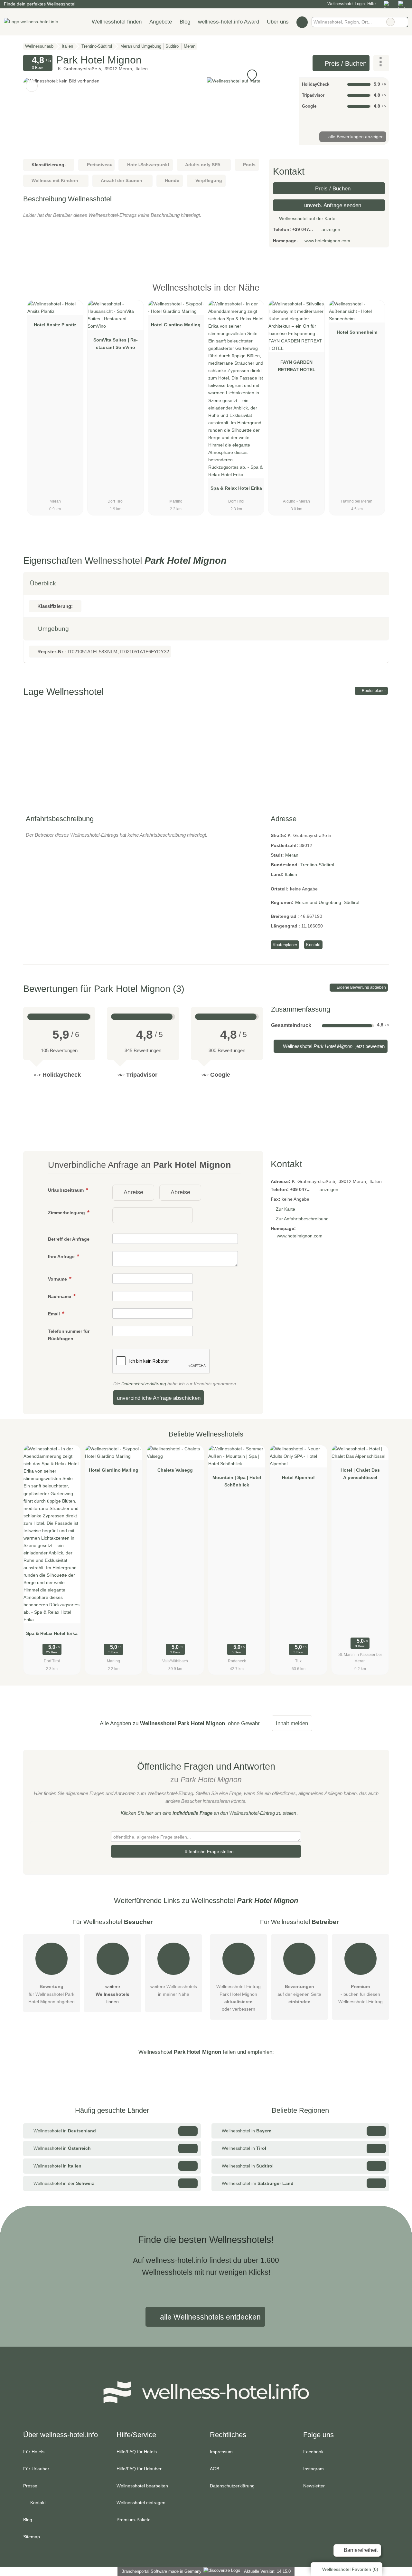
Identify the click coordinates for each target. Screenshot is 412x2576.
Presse (30, 2486)
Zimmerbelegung (67, 1213)
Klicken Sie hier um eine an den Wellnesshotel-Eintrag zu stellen (208, 1813)
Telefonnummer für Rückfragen (69, 1335)
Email (55, 1314)
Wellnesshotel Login (345, 4)
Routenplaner (373, 691)
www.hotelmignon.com (327, 241)
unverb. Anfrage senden (332, 205)
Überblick (43, 583)
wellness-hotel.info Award (229, 22)
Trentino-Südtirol (317, 865)
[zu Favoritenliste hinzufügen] (32, 86)
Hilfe (371, 4)
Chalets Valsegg (175, 1470)
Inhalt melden (292, 1723)
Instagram (314, 2469)
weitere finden (112, 1994)
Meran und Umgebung (318, 902)
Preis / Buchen (345, 63)
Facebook (313, 2452)
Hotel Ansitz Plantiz (55, 325)
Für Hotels (34, 2452)
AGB (215, 2469)
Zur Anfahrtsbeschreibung (302, 1219)
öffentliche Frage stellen (209, 1851)
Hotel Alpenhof (298, 1477)
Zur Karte (286, 1209)
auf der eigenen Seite (299, 1994)
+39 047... (303, 229)
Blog (185, 22)
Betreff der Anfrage (69, 1239)
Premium (376, 293)
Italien (291, 874)
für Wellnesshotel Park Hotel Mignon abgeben (51, 1994)
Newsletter (314, 2486)
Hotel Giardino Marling (176, 325)
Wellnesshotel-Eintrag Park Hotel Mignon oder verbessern (239, 1998)
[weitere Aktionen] (381, 63)
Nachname (60, 1296)
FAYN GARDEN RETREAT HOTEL (297, 366)
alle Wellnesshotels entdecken (209, 2317)
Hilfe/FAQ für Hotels (137, 2452)
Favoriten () (350, 2569)
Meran (292, 855)
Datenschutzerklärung (144, 1384)
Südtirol (351, 902)
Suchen (403, 22)
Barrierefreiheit (360, 2550)
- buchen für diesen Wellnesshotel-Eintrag (360, 1994)
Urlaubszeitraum (66, 1190)
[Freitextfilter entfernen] (390, 22)
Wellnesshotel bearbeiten (142, 2486)
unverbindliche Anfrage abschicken (159, 1398)
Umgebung (53, 629)
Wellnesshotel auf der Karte (307, 218)
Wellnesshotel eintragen (141, 2503)
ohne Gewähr (244, 1723)
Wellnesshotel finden (117, 22)
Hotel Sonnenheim (357, 332)
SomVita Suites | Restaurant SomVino (116, 344)
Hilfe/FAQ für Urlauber (139, 2469)
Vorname (58, 1279)
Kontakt (313, 945)
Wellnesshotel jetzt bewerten (333, 1046)
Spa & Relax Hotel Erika (236, 488)
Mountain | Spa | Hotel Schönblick (237, 1481)
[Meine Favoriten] (302, 22)
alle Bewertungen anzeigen (355, 137)
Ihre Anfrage (62, 1256)
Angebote (161, 22)
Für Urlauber (36, 2469)
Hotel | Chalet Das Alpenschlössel (360, 1474)
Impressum (221, 2452)
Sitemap (32, 2537)
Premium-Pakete (134, 2520)
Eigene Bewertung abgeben (361, 987)
